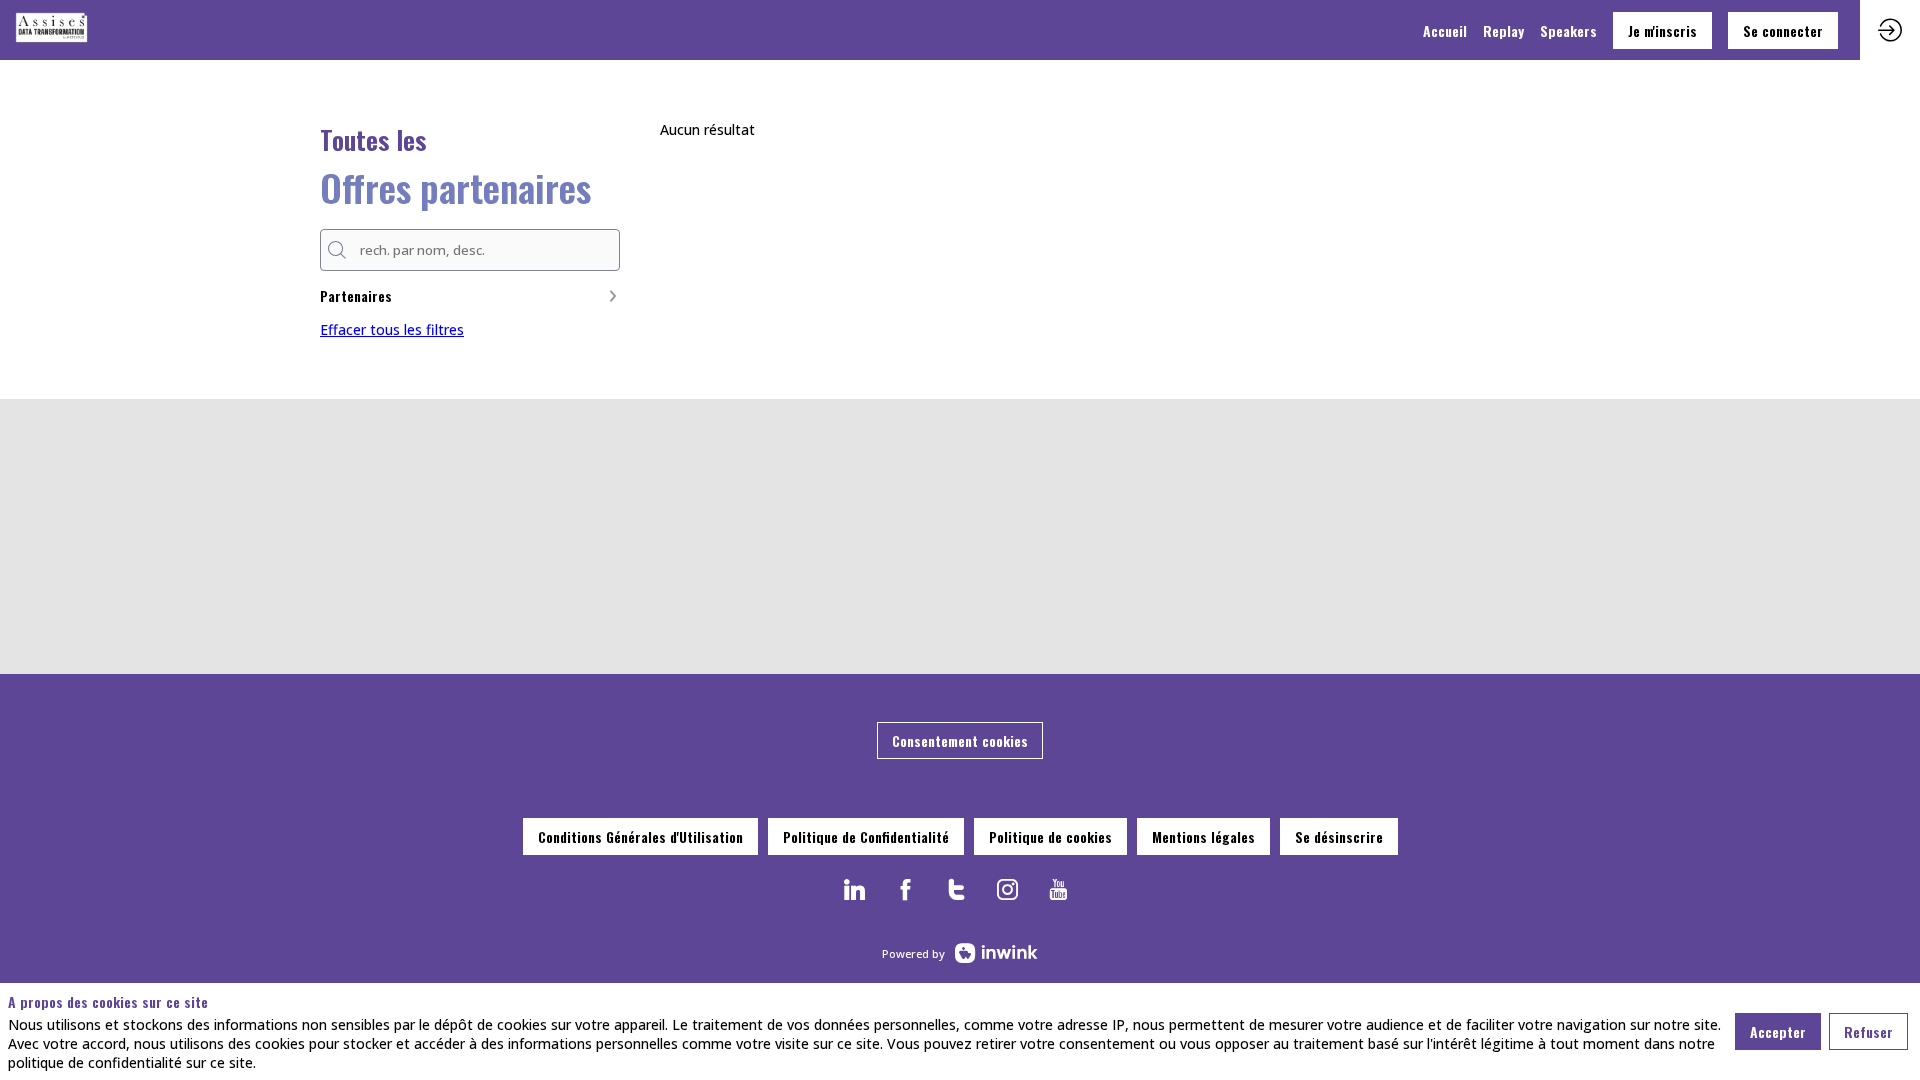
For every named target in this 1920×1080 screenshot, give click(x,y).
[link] (1445, 30)
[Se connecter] (1890, 30)
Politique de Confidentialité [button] (866, 836)
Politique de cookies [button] (1050, 836)
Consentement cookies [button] (960, 740)
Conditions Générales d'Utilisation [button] (640, 836)
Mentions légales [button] (1203, 836)
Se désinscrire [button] (1339, 836)
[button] (1662, 30)
